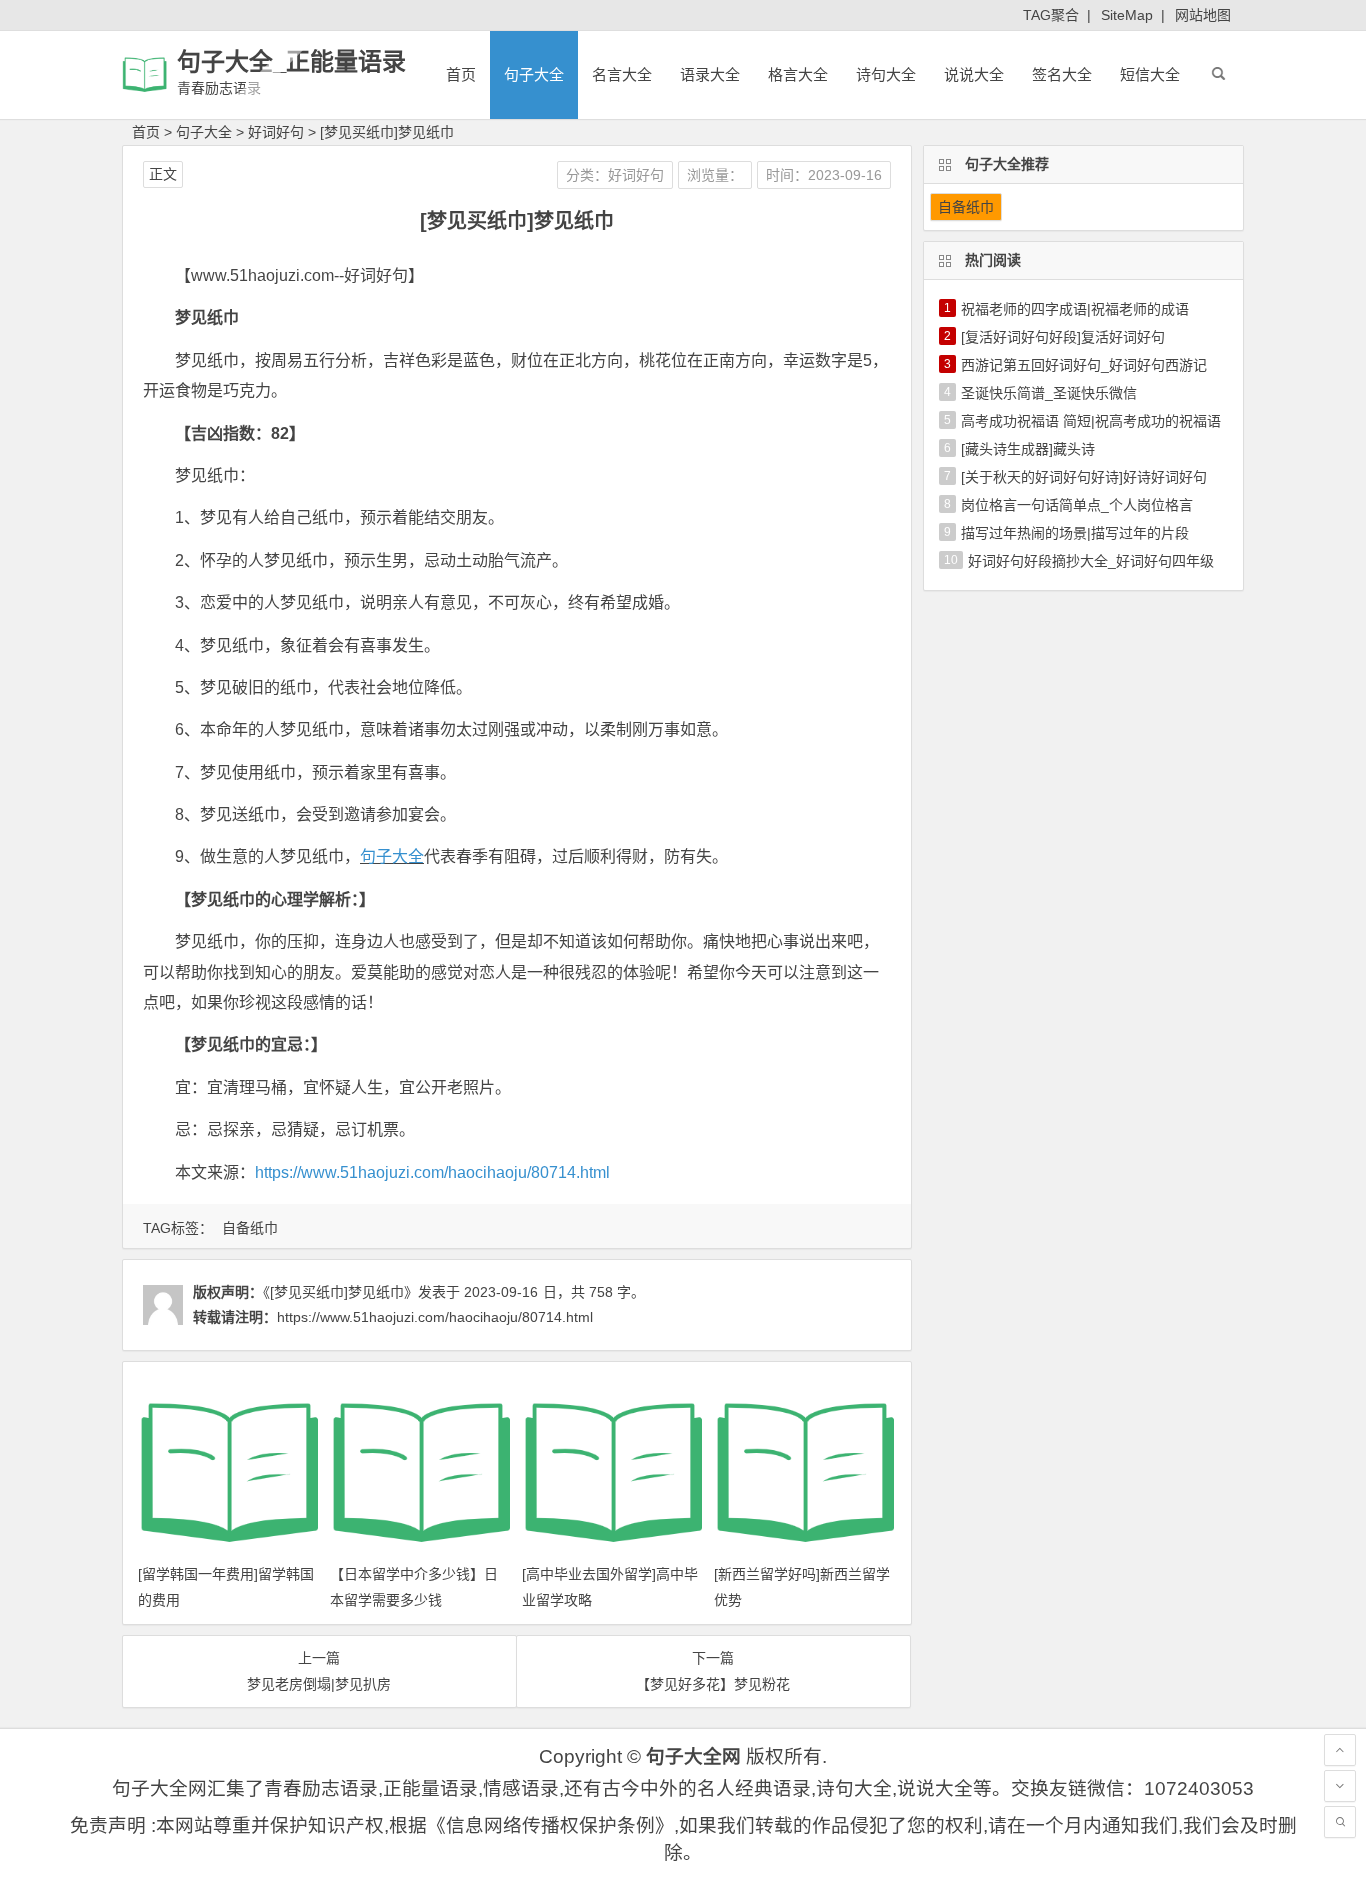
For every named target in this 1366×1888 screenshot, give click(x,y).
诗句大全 (886, 74)
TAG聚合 (1051, 15)
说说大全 (974, 74)
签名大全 (1062, 74)
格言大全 (798, 74)
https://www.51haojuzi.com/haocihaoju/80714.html (432, 1172)
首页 (461, 74)
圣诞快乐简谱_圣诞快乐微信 (1049, 393)
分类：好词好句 (615, 175)
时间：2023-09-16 (824, 175)
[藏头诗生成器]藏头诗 (1028, 449)
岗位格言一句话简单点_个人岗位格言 (1077, 505)
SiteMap (1127, 15)
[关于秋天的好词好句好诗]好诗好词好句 (1084, 477)
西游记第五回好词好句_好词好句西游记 (1084, 365)
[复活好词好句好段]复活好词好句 (1063, 337)
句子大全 (534, 74)
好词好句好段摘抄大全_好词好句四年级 (1091, 561)
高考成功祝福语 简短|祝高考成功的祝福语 (1091, 421)
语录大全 (710, 74)
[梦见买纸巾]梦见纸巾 (387, 132)
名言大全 (622, 74)
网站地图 (1203, 15)
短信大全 (1150, 74)
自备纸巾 (250, 1228)
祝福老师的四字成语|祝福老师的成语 (1075, 309)
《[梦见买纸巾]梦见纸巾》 (340, 1292)
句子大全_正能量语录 (291, 61)
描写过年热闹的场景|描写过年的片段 (1075, 533)
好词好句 (276, 132)
